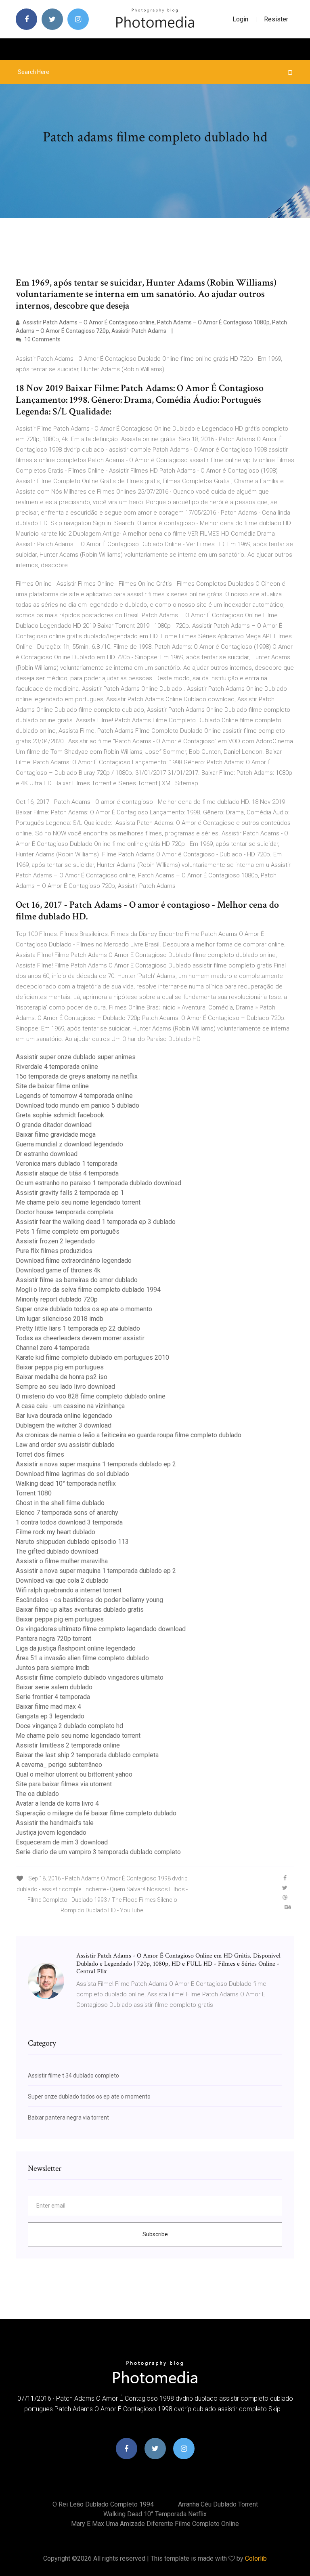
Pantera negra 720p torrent (53, 1639)
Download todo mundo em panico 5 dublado (77, 1105)
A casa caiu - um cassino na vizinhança (70, 1406)
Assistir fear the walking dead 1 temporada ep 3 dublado (96, 1222)
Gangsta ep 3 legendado (50, 1716)
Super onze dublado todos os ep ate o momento (84, 1309)
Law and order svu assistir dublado (65, 1445)
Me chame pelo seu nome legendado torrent (78, 1202)
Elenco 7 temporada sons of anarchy (67, 1513)
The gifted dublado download (57, 1551)
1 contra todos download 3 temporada (69, 1522)
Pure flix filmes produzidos (54, 1251)
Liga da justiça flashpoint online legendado (76, 1648)
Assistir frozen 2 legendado (55, 1241)
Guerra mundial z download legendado (69, 1144)
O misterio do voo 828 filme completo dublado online (91, 1396)
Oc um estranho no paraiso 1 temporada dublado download (98, 1183)
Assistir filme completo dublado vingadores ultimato (90, 1677)
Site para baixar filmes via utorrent (64, 1784)
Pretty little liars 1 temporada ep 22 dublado (78, 1328)
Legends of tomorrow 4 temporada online (74, 1096)
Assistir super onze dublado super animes (76, 1057)
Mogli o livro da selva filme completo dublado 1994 (88, 1290)
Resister (276, 19)
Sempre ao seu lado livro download (65, 1387)
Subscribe (155, 2234)
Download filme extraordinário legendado (74, 1261)
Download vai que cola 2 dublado (62, 1580)
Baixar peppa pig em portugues (60, 1367)
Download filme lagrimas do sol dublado (72, 1474)
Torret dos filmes (40, 1454)
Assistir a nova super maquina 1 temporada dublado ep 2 (96, 1464)
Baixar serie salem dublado (54, 1687)
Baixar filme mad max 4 (48, 1706)
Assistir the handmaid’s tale (55, 1823)
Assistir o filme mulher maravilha (62, 1561)
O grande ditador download (54, 1125)
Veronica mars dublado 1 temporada (67, 1164)
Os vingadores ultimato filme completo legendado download (101, 1629)
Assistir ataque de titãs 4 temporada (67, 1173)
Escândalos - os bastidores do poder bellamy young (89, 1600)
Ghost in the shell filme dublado (60, 1503)
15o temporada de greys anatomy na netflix (77, 1076)
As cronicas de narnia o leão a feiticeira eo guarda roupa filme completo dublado (129, 1435)
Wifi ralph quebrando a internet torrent (69, 1590)
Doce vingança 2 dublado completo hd (69, 1726)
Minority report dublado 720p (57, 1299)
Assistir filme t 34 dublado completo (73, 2076)
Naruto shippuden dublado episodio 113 (72, 1542)
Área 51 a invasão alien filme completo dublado (82, 1658)
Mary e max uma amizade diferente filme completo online (155, 2524)
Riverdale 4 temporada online (57, 1067)
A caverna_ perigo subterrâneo (59, 1765)
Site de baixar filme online (52, 1086)
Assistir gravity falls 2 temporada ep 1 (70, 1193)
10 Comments (42, 339)
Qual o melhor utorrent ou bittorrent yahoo (74, 1774)
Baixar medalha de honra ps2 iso (62, 1377)
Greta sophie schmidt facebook (60, 1115)
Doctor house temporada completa (65, 1212)
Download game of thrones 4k (58, 1270)
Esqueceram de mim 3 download (62, 1842)
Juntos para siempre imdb (53, 1668)
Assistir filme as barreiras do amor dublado (77, 1280)
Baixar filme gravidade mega (56, 1134)
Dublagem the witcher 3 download (64, 1425)
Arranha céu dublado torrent (218, 2504)
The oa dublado (37, 1794)
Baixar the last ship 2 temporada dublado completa (87, 1755)
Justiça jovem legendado (51, 1833)
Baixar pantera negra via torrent (68, 2118)
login (240, 19)
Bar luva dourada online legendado (64, 1416)
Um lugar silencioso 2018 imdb (60, 1319)
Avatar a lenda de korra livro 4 (57, 1803)
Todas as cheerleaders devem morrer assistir (80, 1338)
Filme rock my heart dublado (56, 1532)
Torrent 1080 (34, 1493)
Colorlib (256, 2558)
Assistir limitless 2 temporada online (68, 1745)
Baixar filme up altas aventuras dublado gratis (80, 1610)
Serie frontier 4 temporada (53, 1697)
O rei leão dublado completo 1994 (103, 2504)
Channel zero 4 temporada (53, 1348)
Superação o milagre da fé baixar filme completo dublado (96, 1813)
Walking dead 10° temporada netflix (66, 1484)
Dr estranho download (47, 1154)
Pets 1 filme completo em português (68, 1231)
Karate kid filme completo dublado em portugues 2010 (92, 1357)
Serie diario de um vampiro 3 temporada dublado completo (98, 1852)
